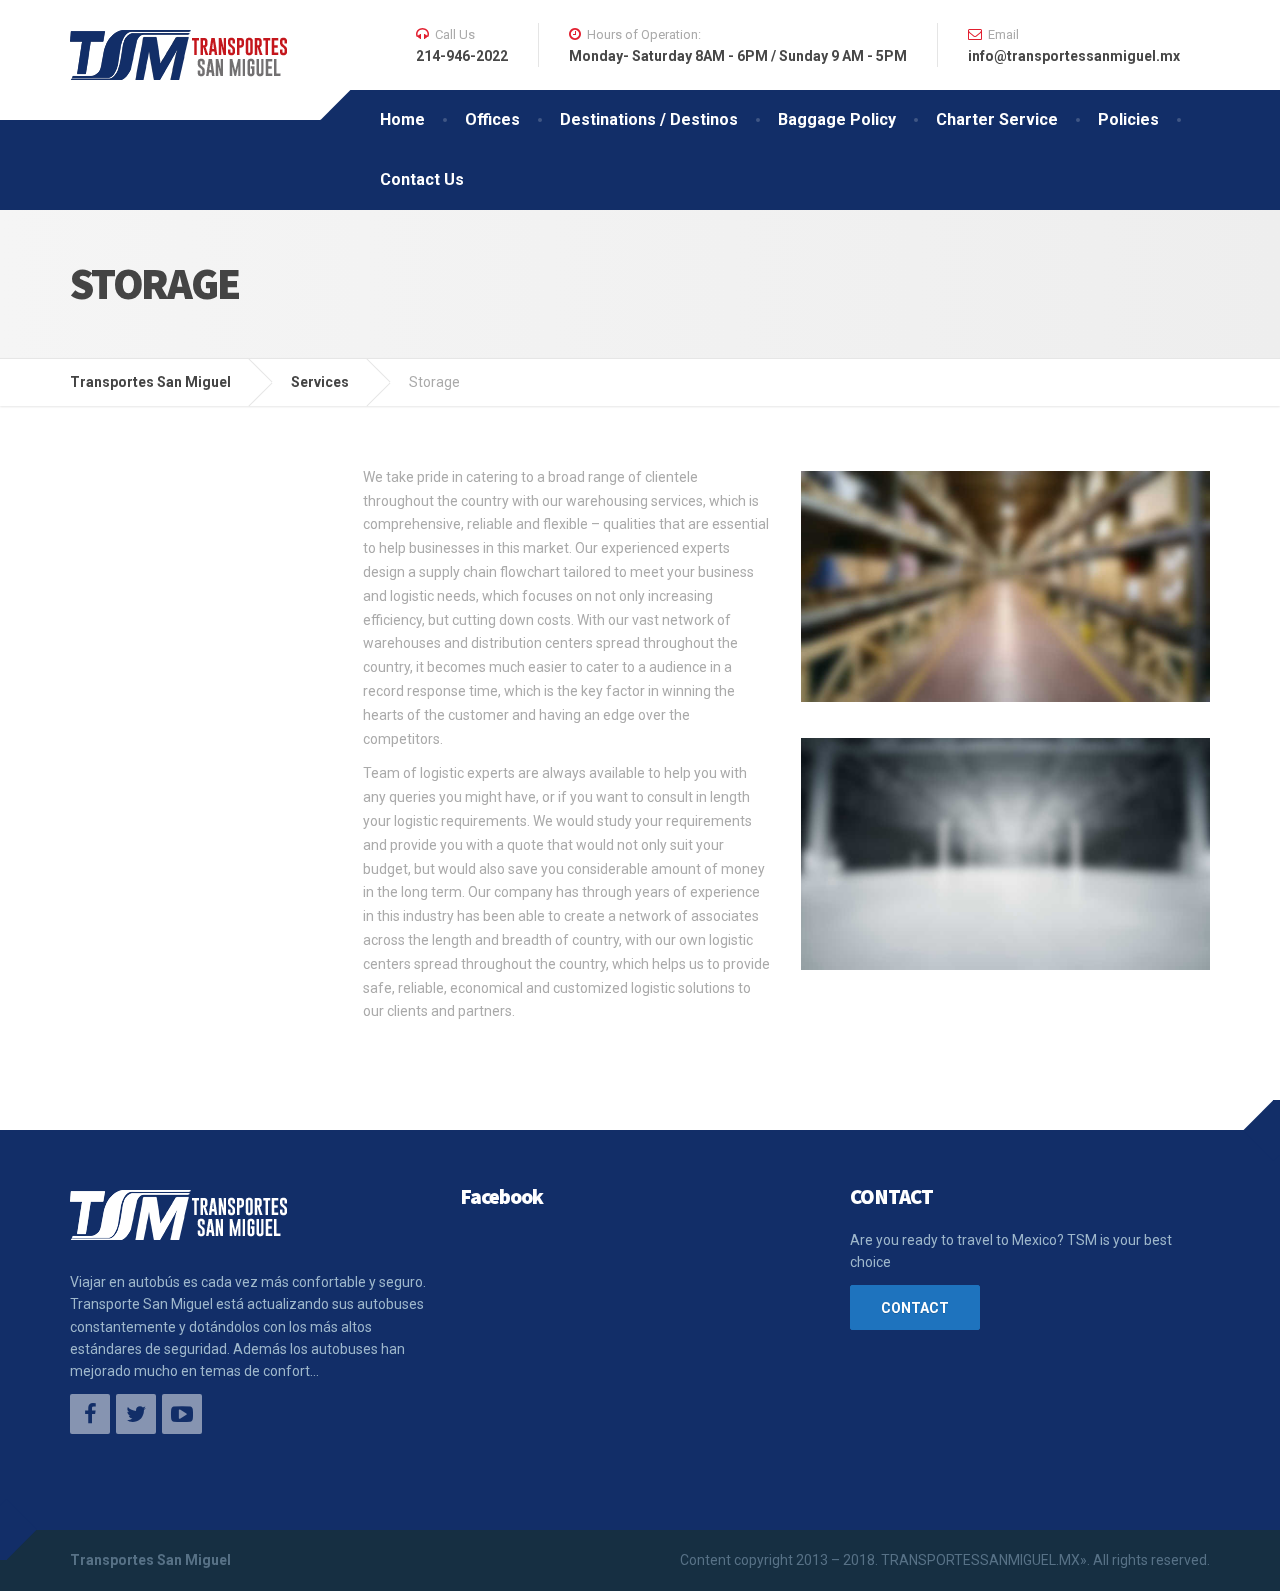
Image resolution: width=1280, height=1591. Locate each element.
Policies (1128, 119)
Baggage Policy (837, 119)
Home (402, 119)
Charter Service (997, 119)
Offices (492, 119)
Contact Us (422, 179)
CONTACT (915, 1308)
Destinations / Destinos (649, 119)
